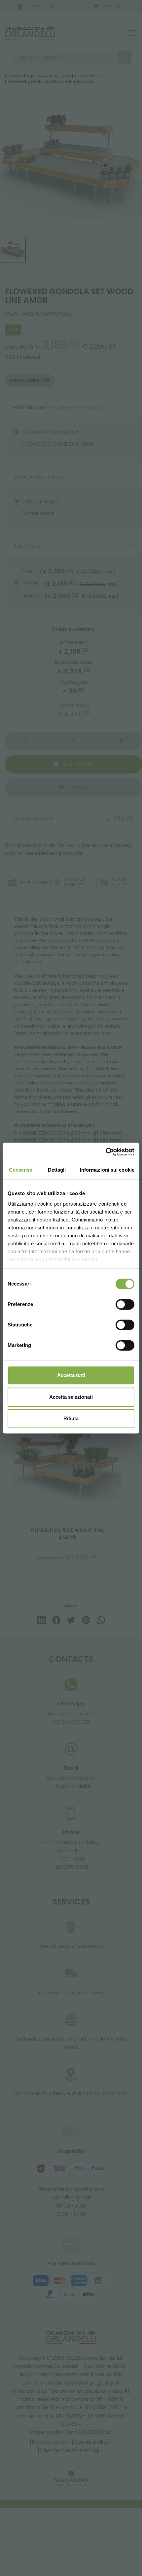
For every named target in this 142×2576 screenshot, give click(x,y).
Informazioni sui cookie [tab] (107, 1170)
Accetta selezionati (71, 1397)
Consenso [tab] (21, 1170)
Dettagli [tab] (57, 1170)
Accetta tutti (71, 1375)
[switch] (125, 1304)
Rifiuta (71, 1418)
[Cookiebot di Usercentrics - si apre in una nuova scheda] (106, 1152)
